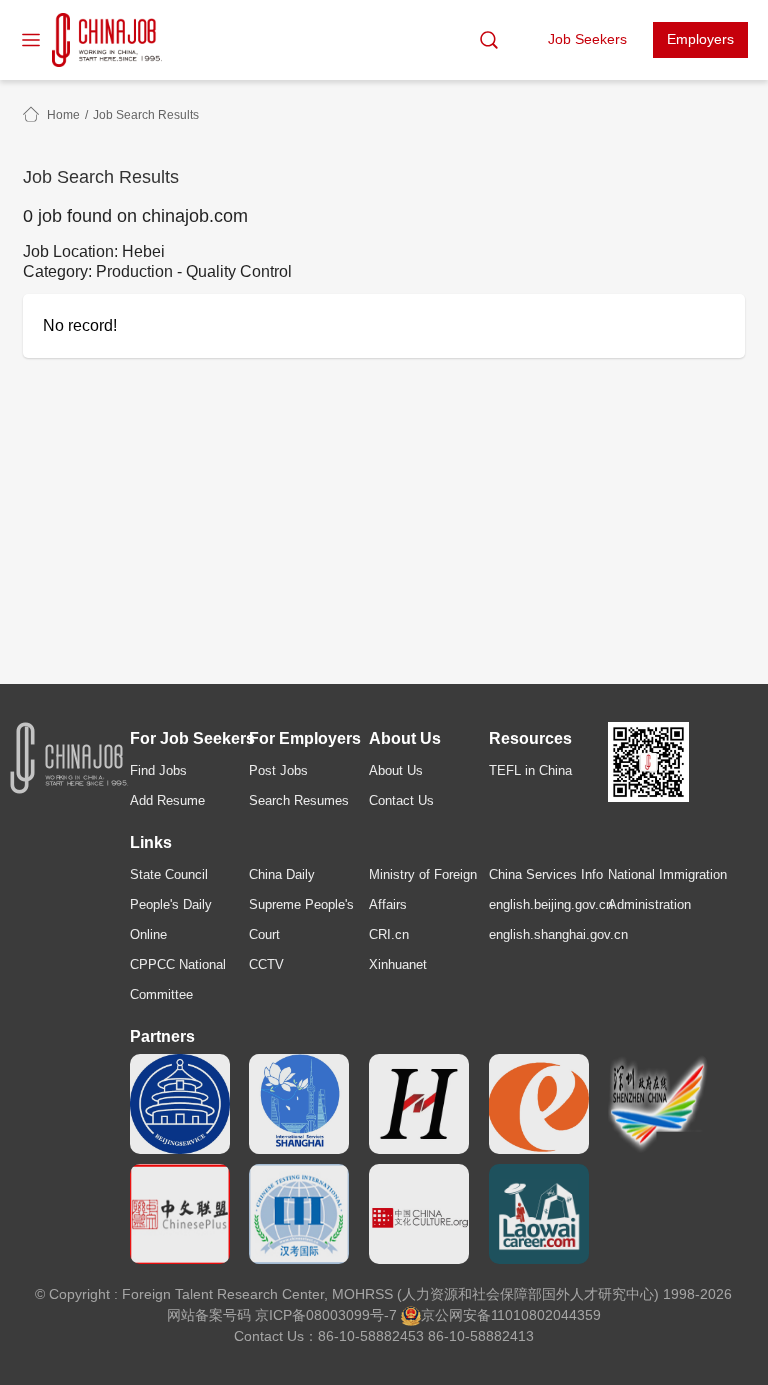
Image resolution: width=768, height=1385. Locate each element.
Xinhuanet (398, 964)
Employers (700, 39)
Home (63, 115)
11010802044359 (546, 1315)
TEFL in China (530, 770)
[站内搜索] (489, 40)
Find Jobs (158, 770)
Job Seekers (587, 39)
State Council (169, 874)
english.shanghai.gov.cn (558, 934)
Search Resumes (299, 800)
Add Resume (167, 800)
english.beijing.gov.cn (551, 904)
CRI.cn (389, 934)
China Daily (282, 874)
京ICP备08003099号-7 (326, 1315)
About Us (396, 770)
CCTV (266, 964)
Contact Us (401, 800)
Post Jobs (278, 770)
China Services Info (546, 874)
